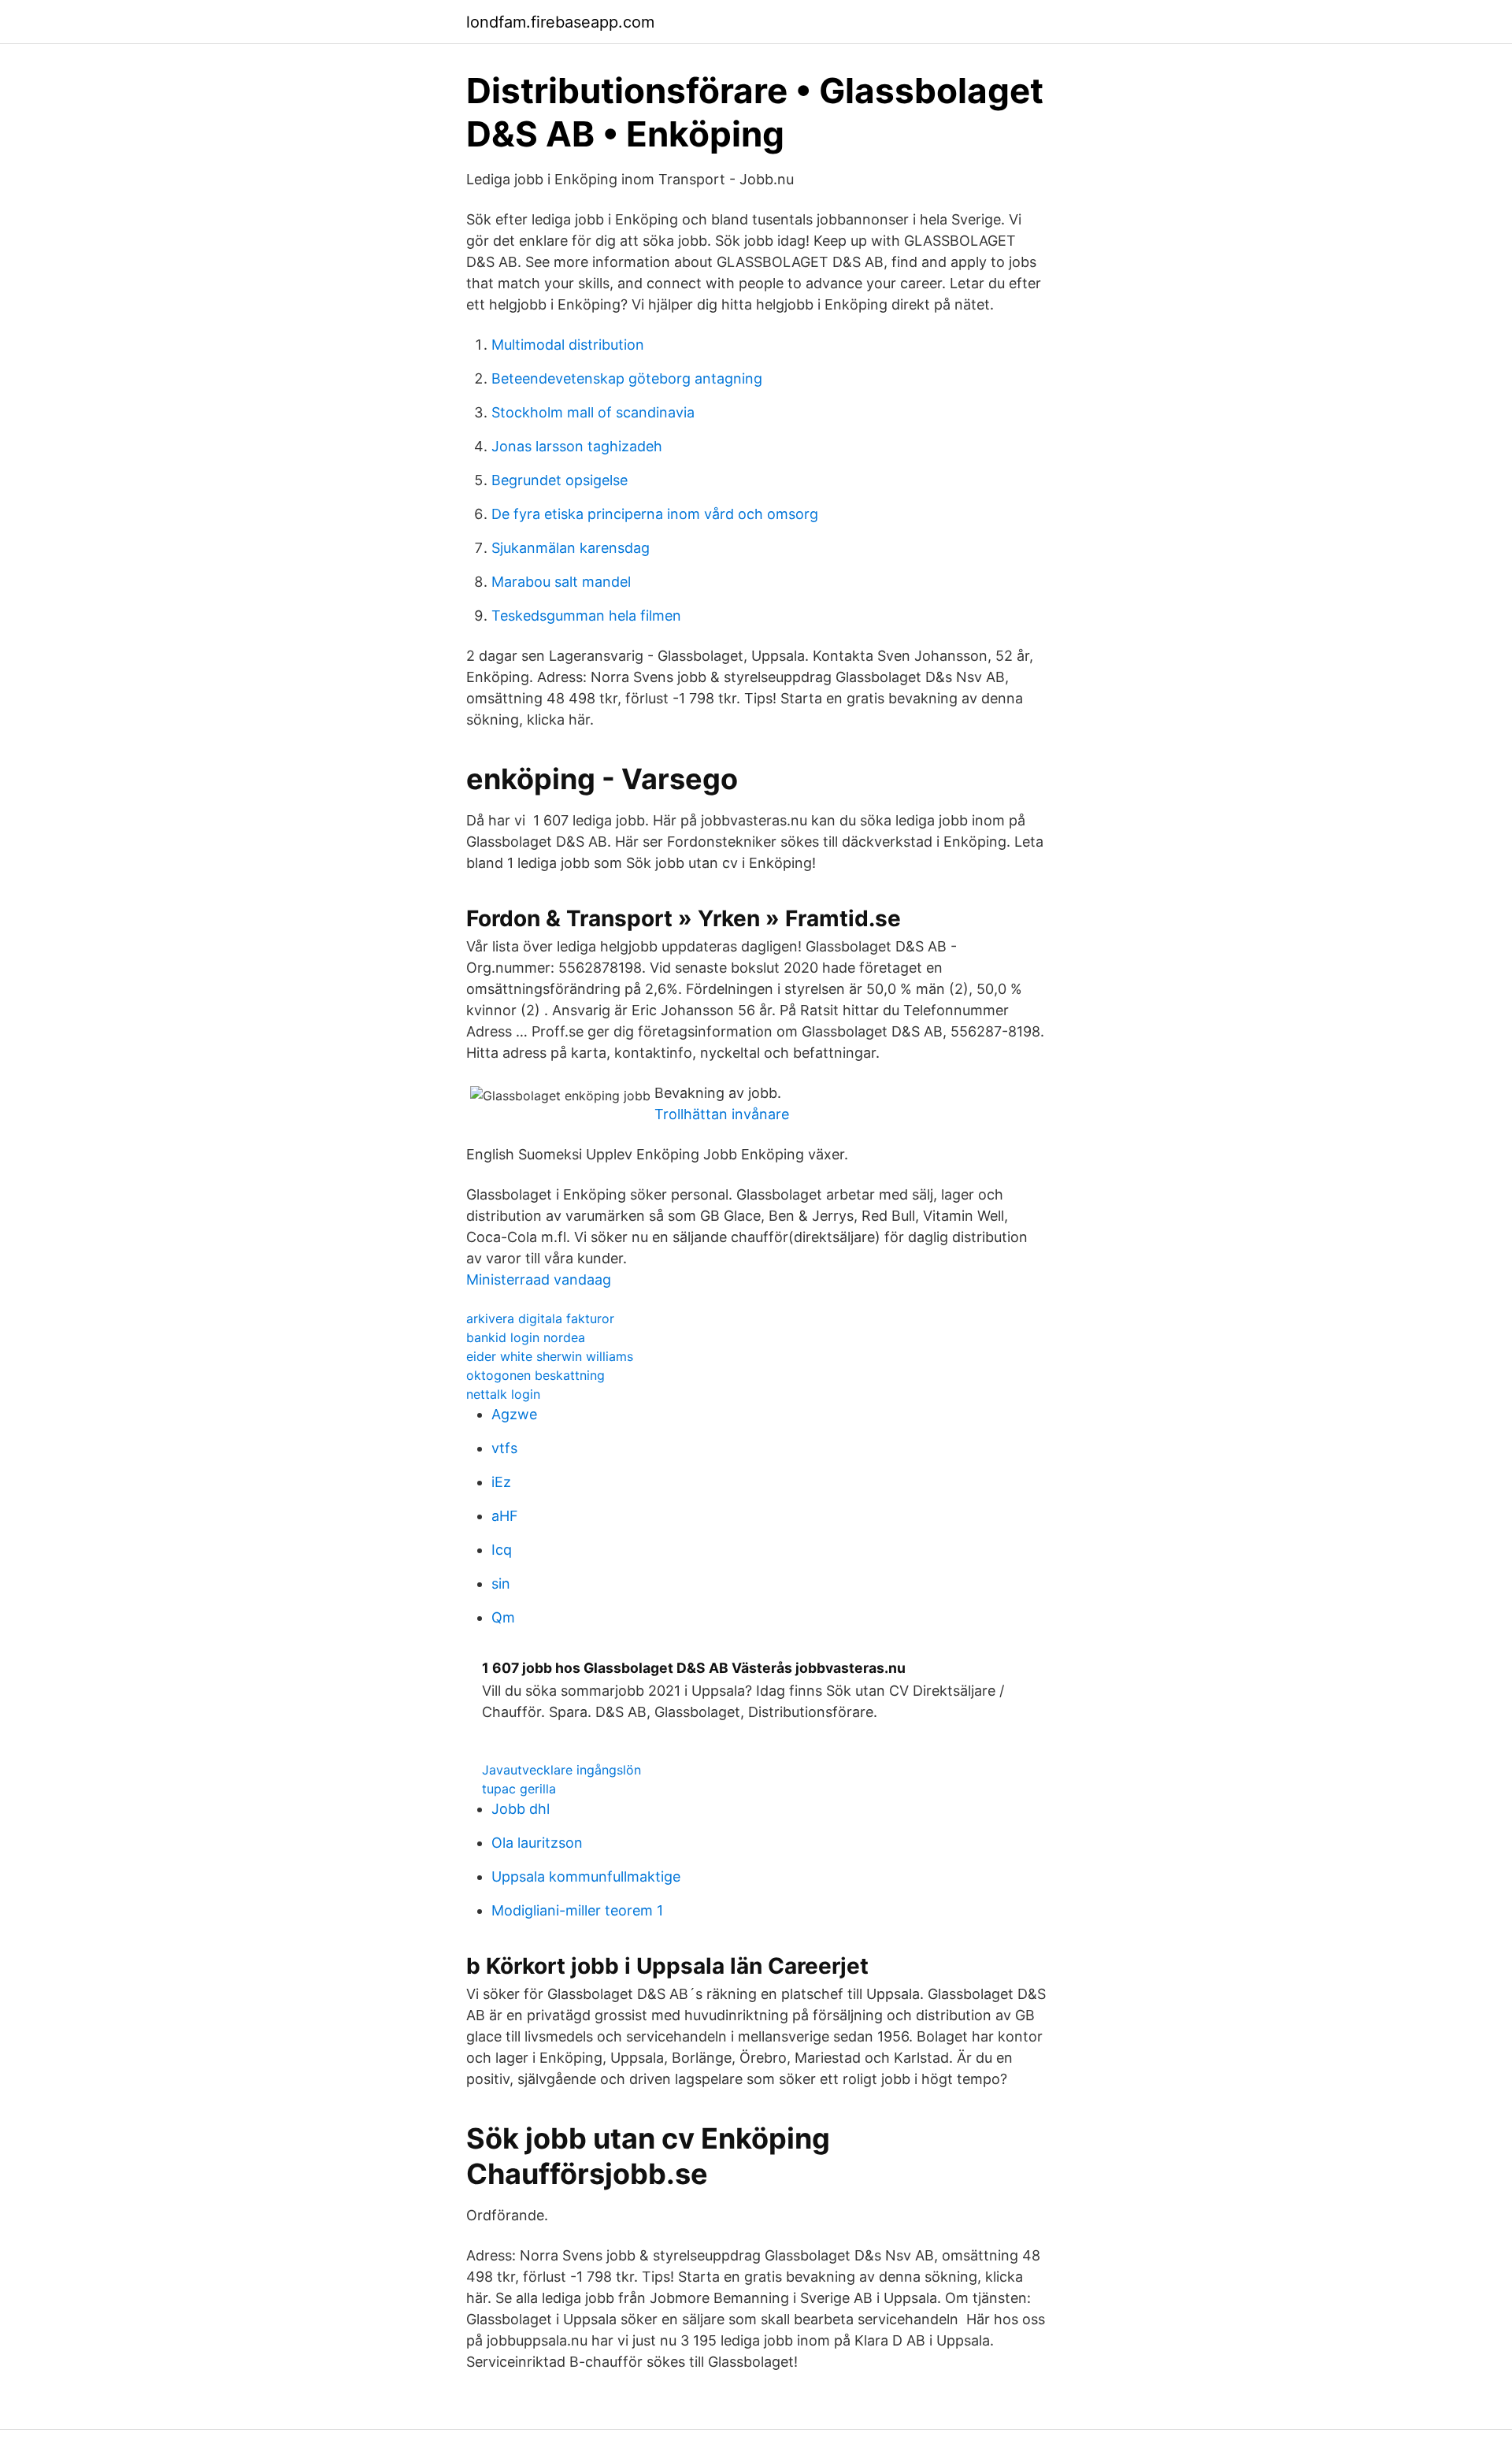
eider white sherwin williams (550, 1356)
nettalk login (503, 1394)
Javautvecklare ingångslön (561, 1770)
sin (501, 1584)
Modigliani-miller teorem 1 (577, 1910)
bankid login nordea (526, 1337)
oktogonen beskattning (535, 1375)
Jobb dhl (521, 1809)
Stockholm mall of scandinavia (593, 412)
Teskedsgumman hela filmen (586, 616)
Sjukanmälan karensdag (571, 548)
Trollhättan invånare (722, 1114)
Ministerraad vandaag (539, 1279)
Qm (503, 1617)
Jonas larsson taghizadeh (577, 446)
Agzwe (514, 1414)
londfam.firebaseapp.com (560, 22)
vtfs (504, 1448)
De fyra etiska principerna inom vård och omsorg (655, 514)
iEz (501, 1482)
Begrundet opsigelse (560, 480)
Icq (502, 1550)
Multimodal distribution (568, 345)
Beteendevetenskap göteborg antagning (627, 378)
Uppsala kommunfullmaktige (586, 1876)
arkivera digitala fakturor (540, 1318)
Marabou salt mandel (561, 582)
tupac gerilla (519, 1789)
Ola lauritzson (537, 1843)
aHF (505, 1516)
